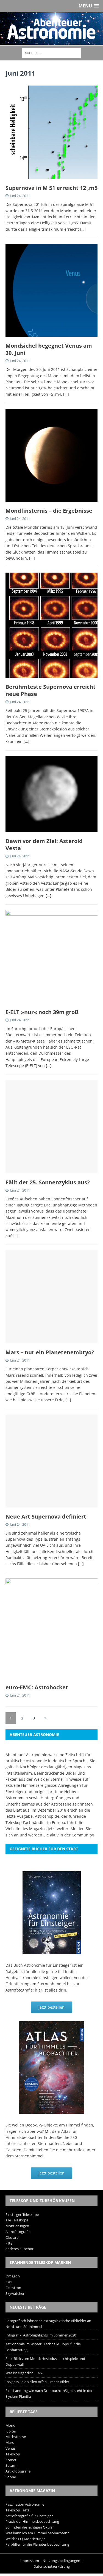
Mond (10, 2425)
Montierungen (17, 2226)
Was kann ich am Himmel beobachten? (37, 2533)
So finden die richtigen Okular (30, 2527)
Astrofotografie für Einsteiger (29, 2516)
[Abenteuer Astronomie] (51, 29)
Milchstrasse (16, 2437)
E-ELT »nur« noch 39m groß (42, 1012)
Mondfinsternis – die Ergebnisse (49, 511)
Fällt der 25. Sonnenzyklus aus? (48, 1182)
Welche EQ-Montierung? (25, 2539)
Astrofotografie (18, 2232)
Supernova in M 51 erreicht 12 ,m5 (51, 188)
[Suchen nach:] (51, 53)
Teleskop (13, 2454)
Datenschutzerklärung (52, 2566)
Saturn (11, 2465)
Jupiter (11, 2431)
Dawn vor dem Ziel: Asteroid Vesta (44, 845)
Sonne (11, 2477)
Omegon (13, 2276)
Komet (11, 2460)
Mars (10, 2442)
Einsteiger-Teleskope (22, 2215)
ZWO (9, 2282)
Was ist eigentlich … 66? (24, 2373)
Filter (10, 2243)
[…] (83, 229)
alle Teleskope (17, 2220)
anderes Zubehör (20, 2249)
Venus (11, 2448)
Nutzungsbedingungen (61, 2561)
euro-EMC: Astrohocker (37, 1687)
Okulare (12, 2237)
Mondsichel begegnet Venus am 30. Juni (49, 349)
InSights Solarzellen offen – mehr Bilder (37, 2382)
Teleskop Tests (17, 2510)
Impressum (30, 2561)
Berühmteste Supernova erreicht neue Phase (51, 690)
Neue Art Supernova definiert (46, 1516)
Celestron (13, 2288)
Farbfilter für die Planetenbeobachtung (37, 2544)
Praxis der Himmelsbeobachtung (32, 2521)
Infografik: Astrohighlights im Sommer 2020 (41, 2335)
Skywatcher (15, 2293)
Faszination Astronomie (25, 2504)
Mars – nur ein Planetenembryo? (50, 1352)
